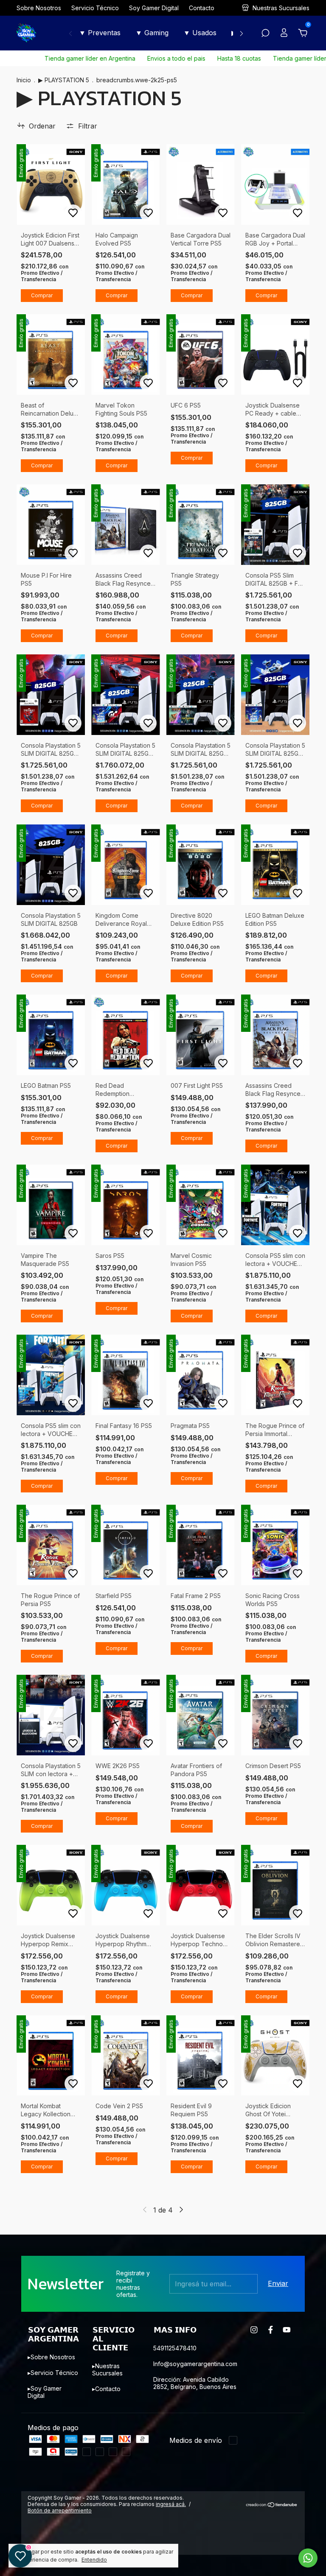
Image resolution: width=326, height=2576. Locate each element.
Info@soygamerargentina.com (195, 2364)
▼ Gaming (152, 33)
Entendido (94, 2560)
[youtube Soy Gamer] (287, 2330)
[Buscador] (265, 34)
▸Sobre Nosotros (51, 2357)
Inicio (24, 80)
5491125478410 (175, 2348)
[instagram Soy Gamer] (254, 2330)
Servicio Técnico (95, 8)
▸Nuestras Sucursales (107, 2369)
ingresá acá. (171, 2519)
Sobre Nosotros (39, 8)
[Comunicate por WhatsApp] (308, 2558)
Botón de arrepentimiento (60, 2525)
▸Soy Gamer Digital (45, 2392)
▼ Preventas (100, 33)
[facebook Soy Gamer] (271, 2330)
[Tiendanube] (272, 2520)
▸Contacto (106, 2389)
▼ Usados (200, 33)
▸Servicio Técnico (53, 2373)
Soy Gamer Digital (154, 8)
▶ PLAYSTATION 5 (65, 80)
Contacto (202, 8)
